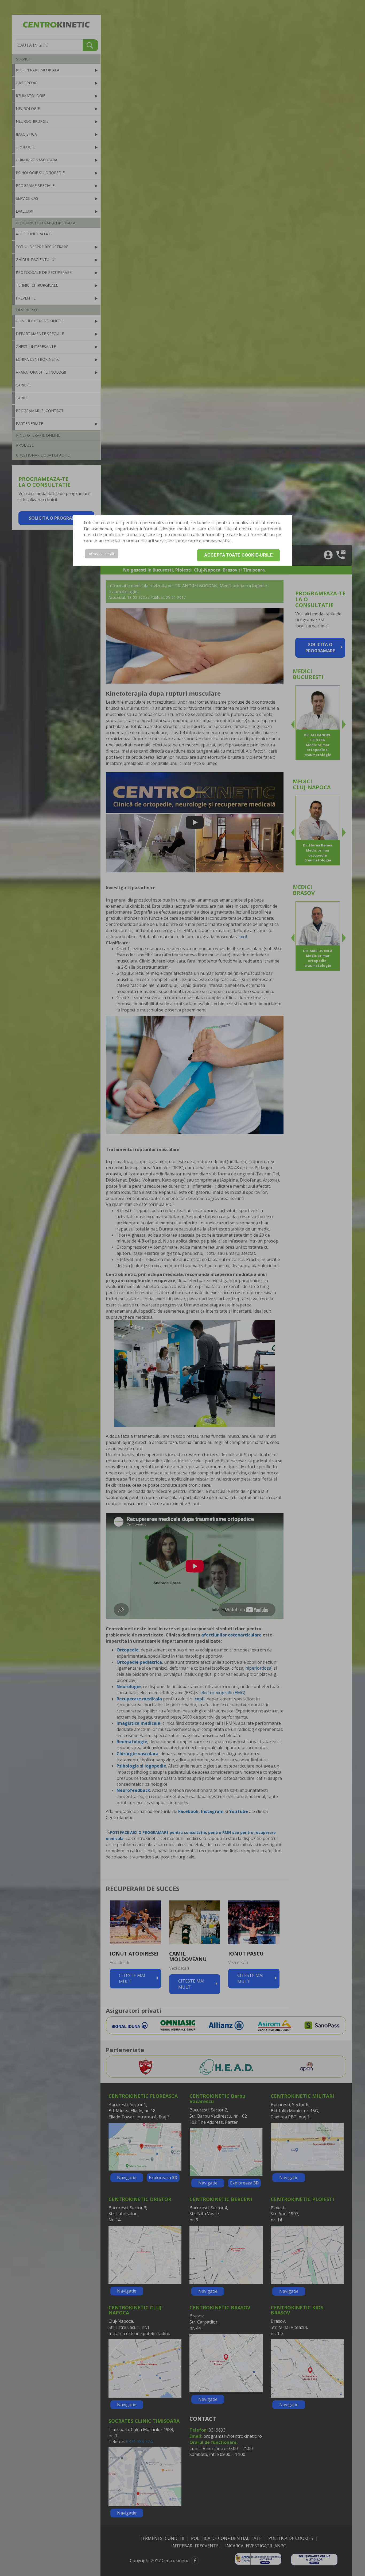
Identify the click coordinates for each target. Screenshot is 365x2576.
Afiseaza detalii (102, 554)
